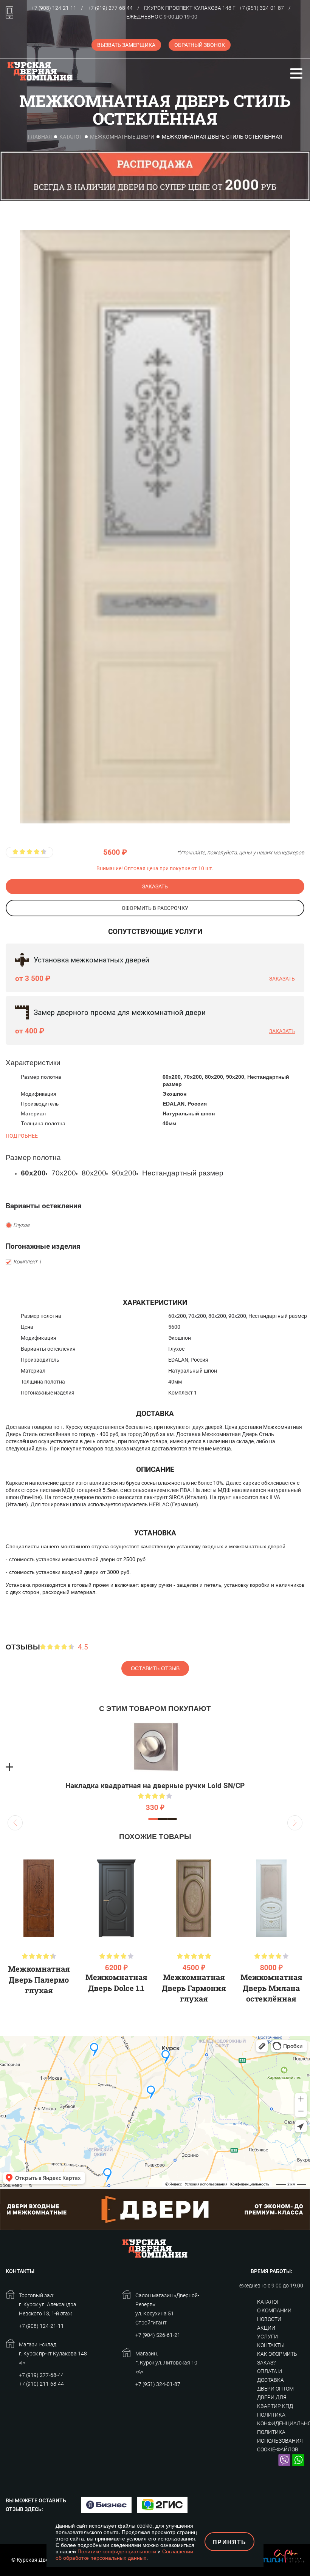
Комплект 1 (27, 1262)
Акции (266, 2328)
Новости (269, 2319)
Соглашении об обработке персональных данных (124, 2554)
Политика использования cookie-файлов (280, 2441)
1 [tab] (153, 1819)
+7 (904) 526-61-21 (158, 2335)
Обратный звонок (200, 45)
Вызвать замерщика (126, 45)
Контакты (271, 2345)
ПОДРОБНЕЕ (22, 1136)
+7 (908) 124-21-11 (54, 8)
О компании (274, 2310)
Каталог (71, 137)
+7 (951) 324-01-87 (261, 8)
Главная (40, 137)
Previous (15, 1823)
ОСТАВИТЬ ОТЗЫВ (155, 1668)
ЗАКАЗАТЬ (155, 886)
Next (295, 1823)
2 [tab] (163, 1819)
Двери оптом (275, 2389)
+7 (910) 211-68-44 (41, 2384)
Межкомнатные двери (122, 137)
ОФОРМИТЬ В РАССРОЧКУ (155, 908)
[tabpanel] (155, 1767)
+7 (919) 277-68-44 (110, 8)
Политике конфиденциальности (117, 2551)
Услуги (267, 2337)
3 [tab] (172, 1819)
